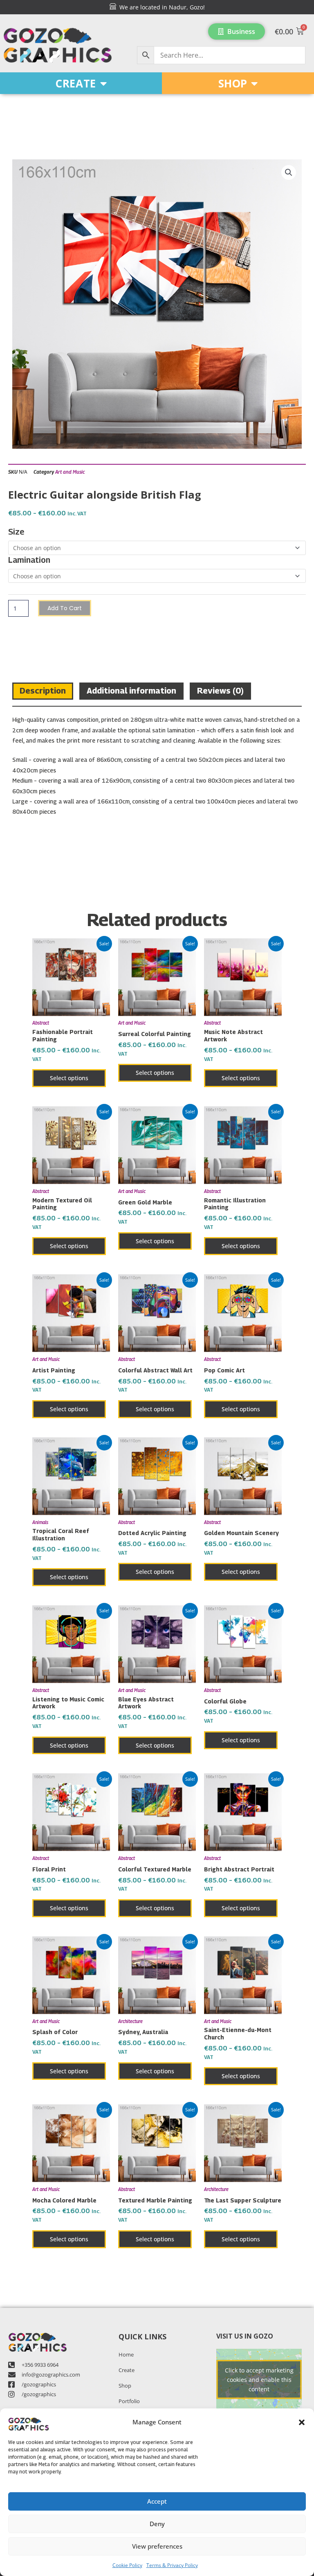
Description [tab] (43, 691)
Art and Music (70, 472)
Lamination (29, 560)
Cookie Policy (127, 2565)
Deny (157, 2524)
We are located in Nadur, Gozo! (160, 7)
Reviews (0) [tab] (220, 691)
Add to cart (65, 608)
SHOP (233, 83)
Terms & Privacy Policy (172, 2565)
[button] (302, 2422)
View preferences (157, 2546)
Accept (157, 2501)
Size (16, 532)
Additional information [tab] (131, 691)
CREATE (76, 83)
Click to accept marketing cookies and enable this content (259, 2379)
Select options (69, 1078)
